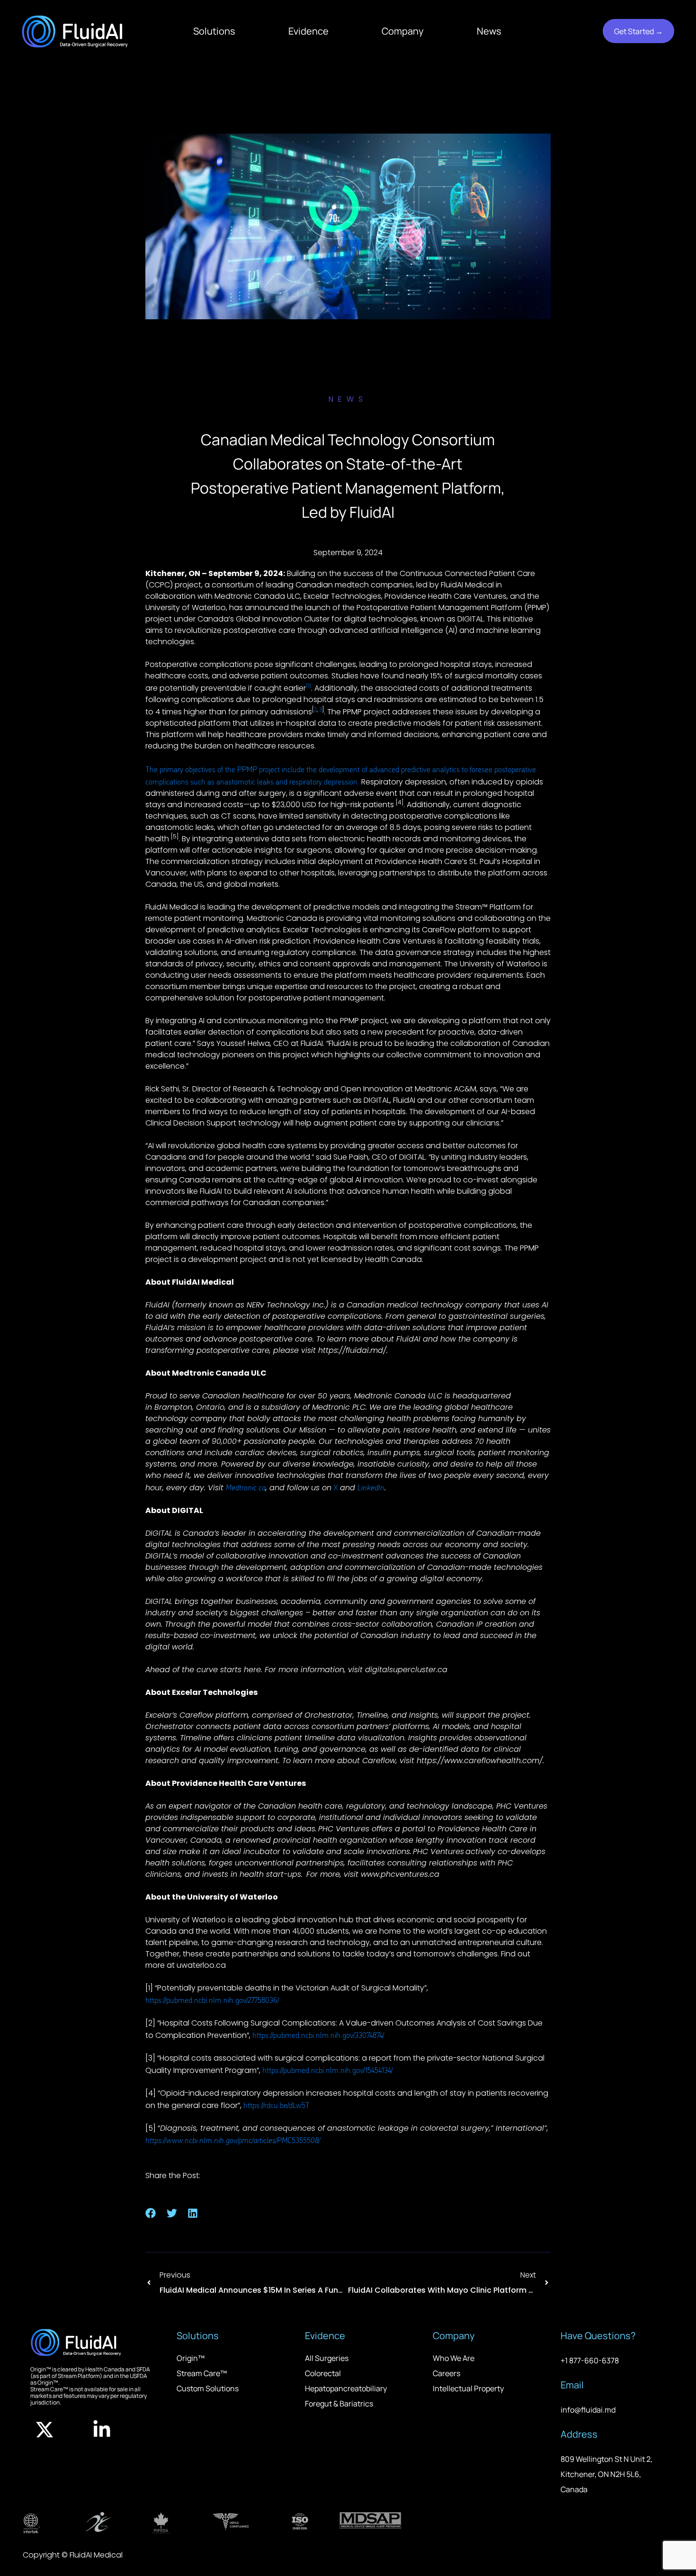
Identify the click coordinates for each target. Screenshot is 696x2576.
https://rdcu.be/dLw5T (277, 2105)
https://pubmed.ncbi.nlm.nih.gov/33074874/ (318, 2035)
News (489, 31)
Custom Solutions (208, 2388)
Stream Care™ (202, 2373)
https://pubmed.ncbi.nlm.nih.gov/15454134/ (327, 2070)
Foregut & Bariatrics (339, 2404)
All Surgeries (327, 2358)
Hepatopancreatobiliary (346, 2388)
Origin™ (191, 2358)
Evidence (308, 31)
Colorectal (323, 2373)
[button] (151, 2213)
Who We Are (454, 2358)
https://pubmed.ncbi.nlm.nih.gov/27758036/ (212, 2000)
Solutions (214, 31)
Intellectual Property (468, 2388)
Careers (446, 2373)
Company (403, 31)
